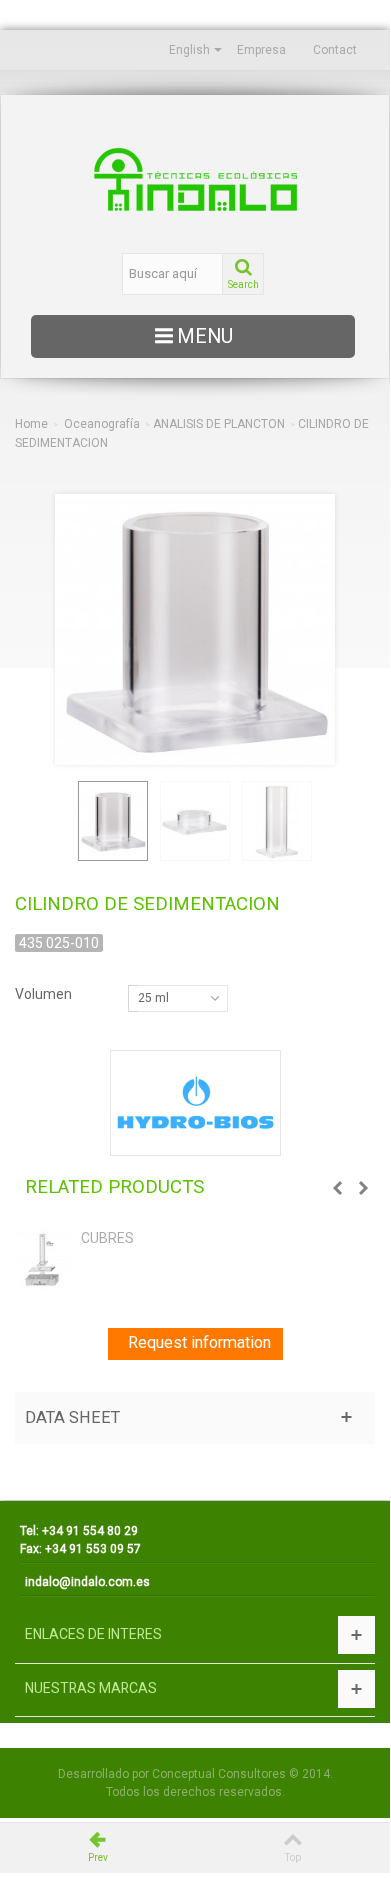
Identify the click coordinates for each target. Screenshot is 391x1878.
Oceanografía (102, 424)
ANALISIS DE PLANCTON (219, 424)
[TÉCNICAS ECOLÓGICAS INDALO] (195, 179)
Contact (335, 50)
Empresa (261, 50)
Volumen (45, 994)
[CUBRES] (43, 1260)
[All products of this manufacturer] (195, 1103)
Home (31, 424)
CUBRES (107, 1238)
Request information (199, 1342)
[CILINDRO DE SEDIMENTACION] (113, 821)
